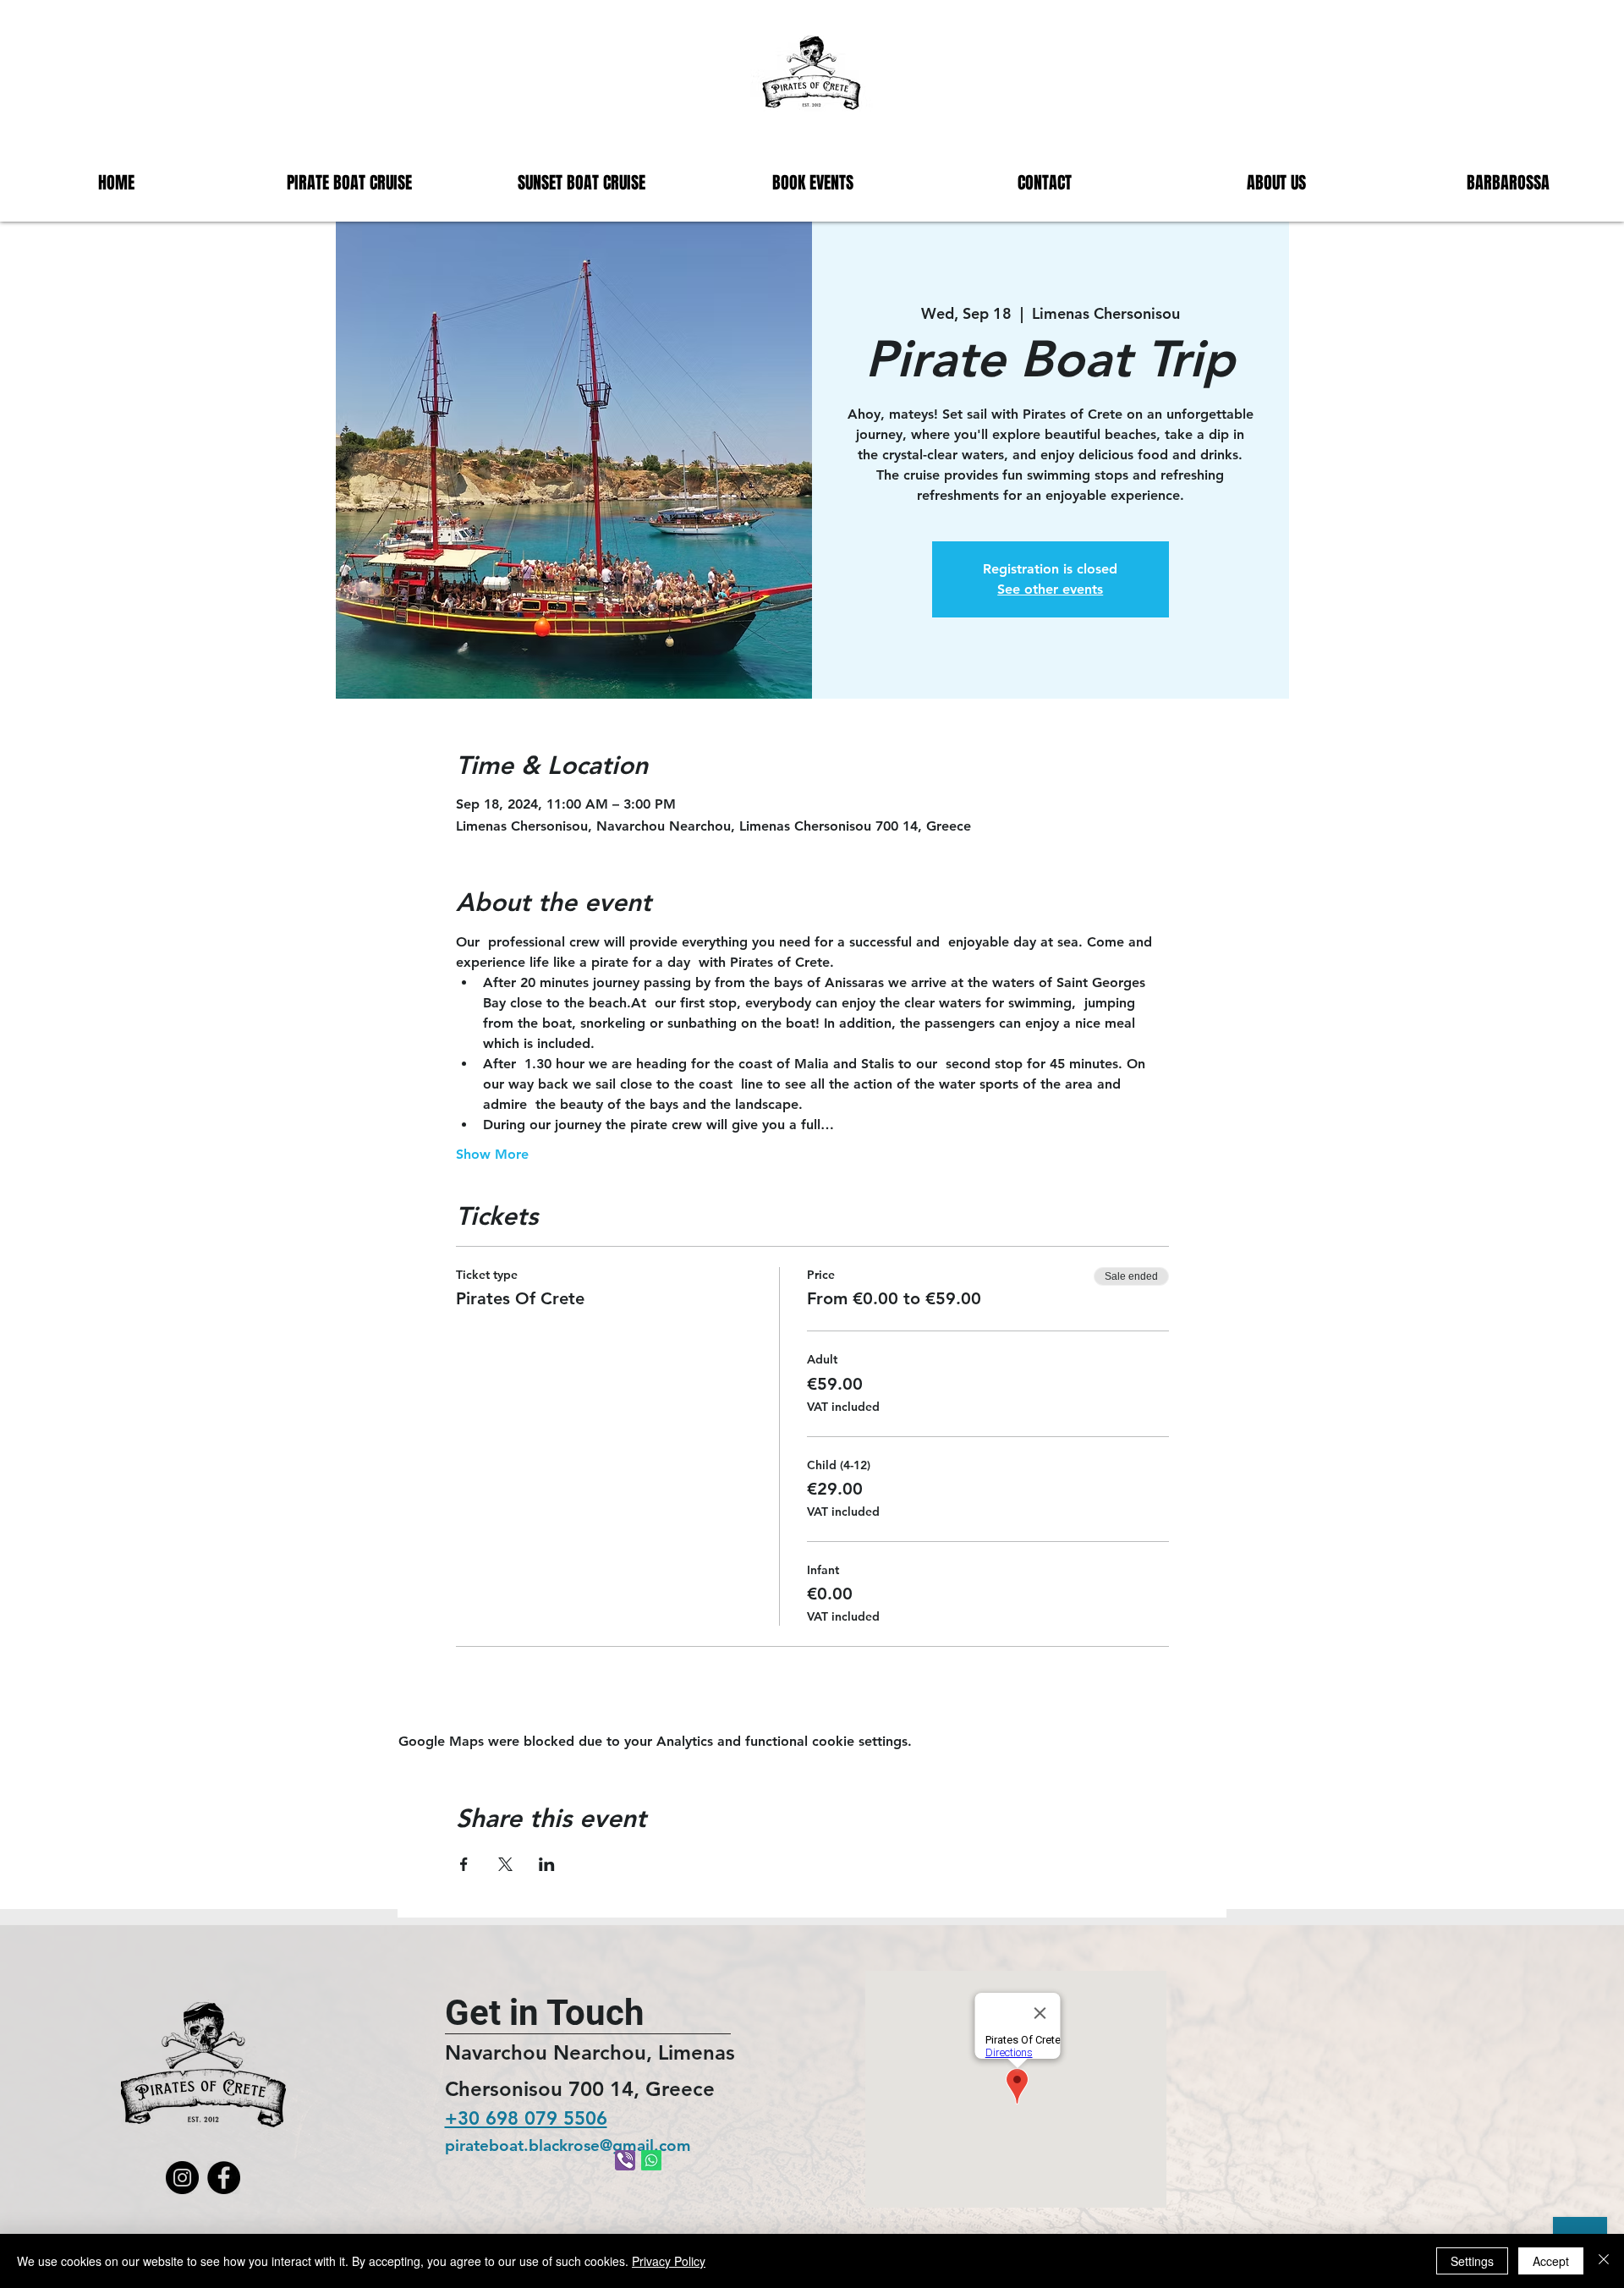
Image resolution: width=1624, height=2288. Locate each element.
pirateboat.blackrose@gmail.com (568, 2145)
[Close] (1604, 2261)
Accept (1551, 2261)
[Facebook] (224, 2178)
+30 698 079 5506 (526, 2118)
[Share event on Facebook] (464, 1864)
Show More (492, 1154)
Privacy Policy (669, 2261)
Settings (1472, 2261)
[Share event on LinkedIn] (547, 1864)
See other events (1050, 589)
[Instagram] (182, 2178)
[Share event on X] (505, 1864)
